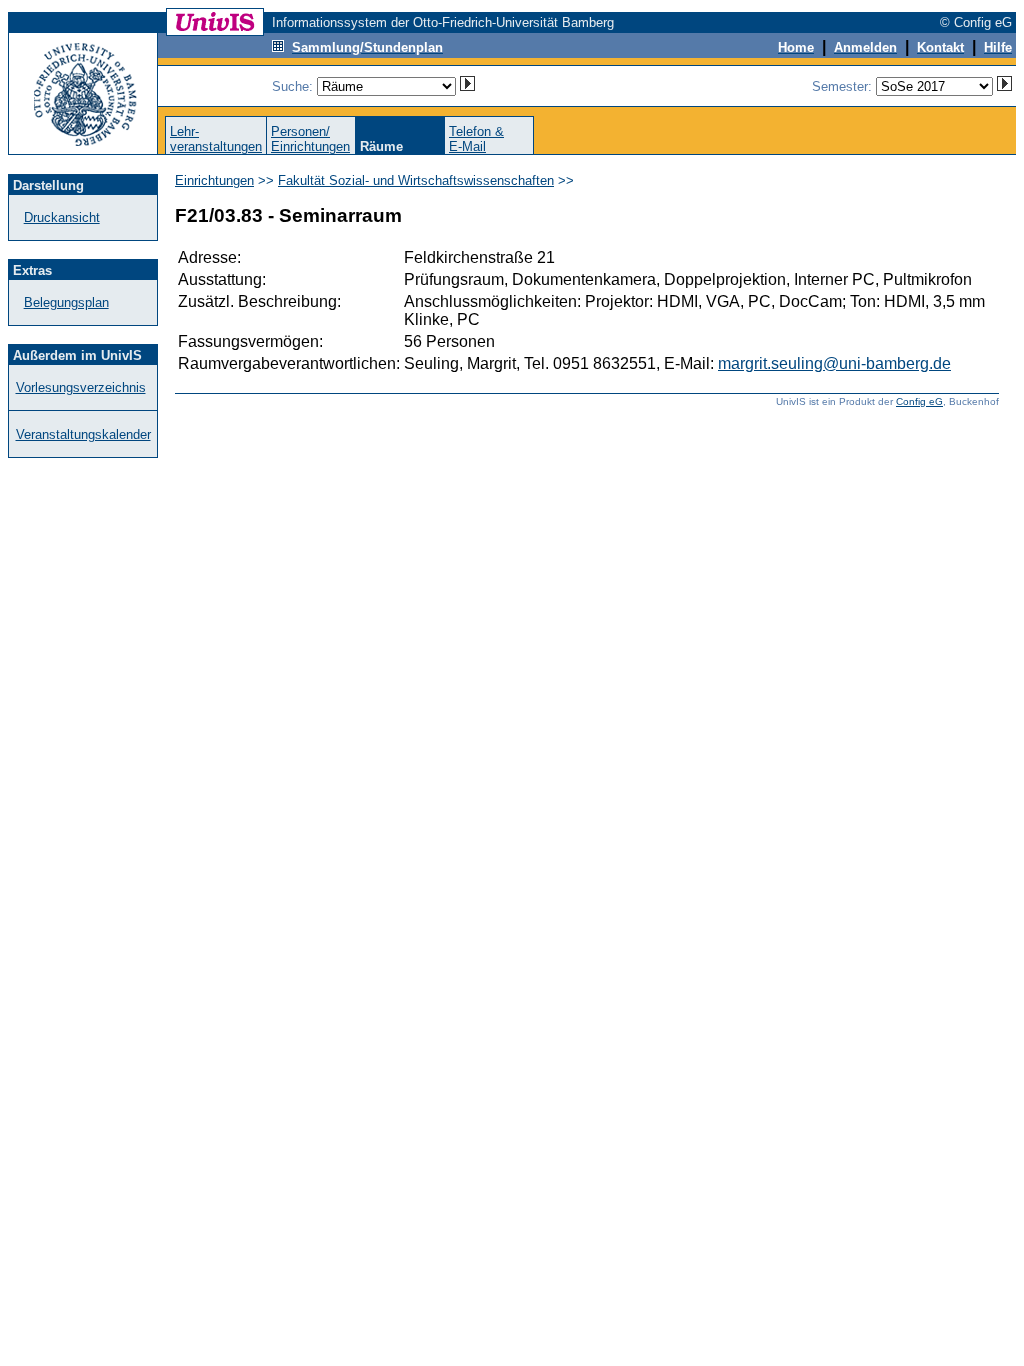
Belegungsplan (66, 302)
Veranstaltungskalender (83, 434)
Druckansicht (62, 217)
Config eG (919, 401)
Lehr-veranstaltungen (216, 139)
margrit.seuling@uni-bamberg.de (834, 363)
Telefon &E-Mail (476, 139)
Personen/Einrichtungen (310, 139)
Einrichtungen (214, 180)
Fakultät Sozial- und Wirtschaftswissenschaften (416, 180)
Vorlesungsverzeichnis (81, 387)
